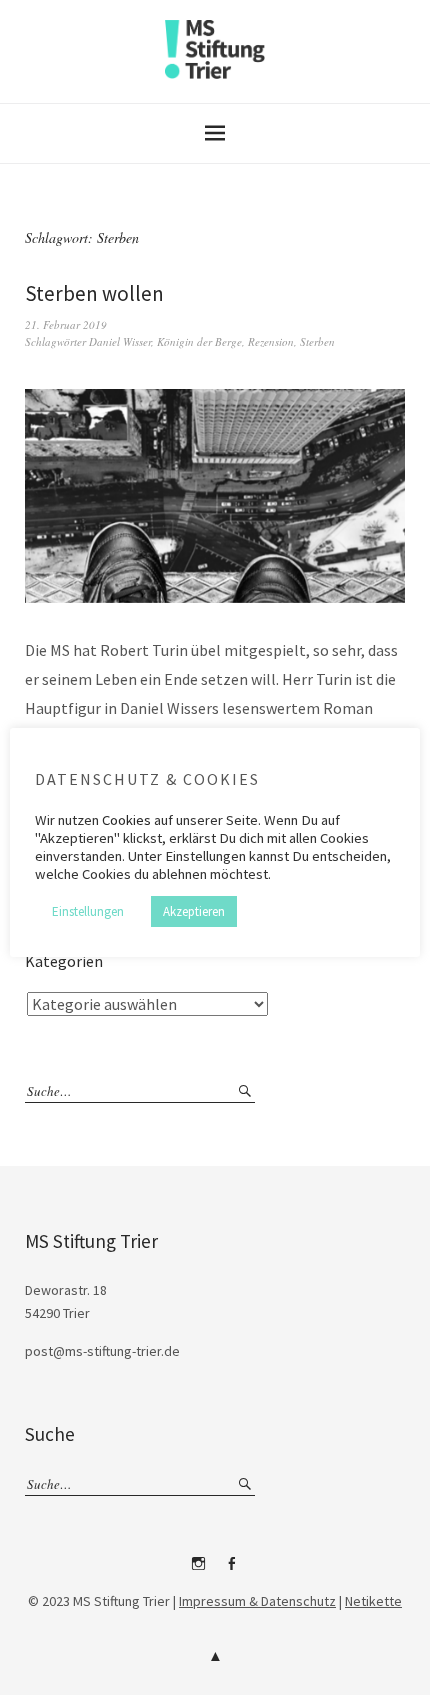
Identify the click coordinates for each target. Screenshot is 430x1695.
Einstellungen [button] (88, 911)
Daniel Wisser (120, 341)
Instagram (199, 1571)
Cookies (126, 820)
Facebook (232, 1571)
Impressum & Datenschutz (257, 1601)
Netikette (373, 1601)
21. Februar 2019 (66, 324)
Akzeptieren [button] (194, 911)
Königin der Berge (199, 341)
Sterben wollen (94, 293)
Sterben (317, 341)
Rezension (271, 341)
